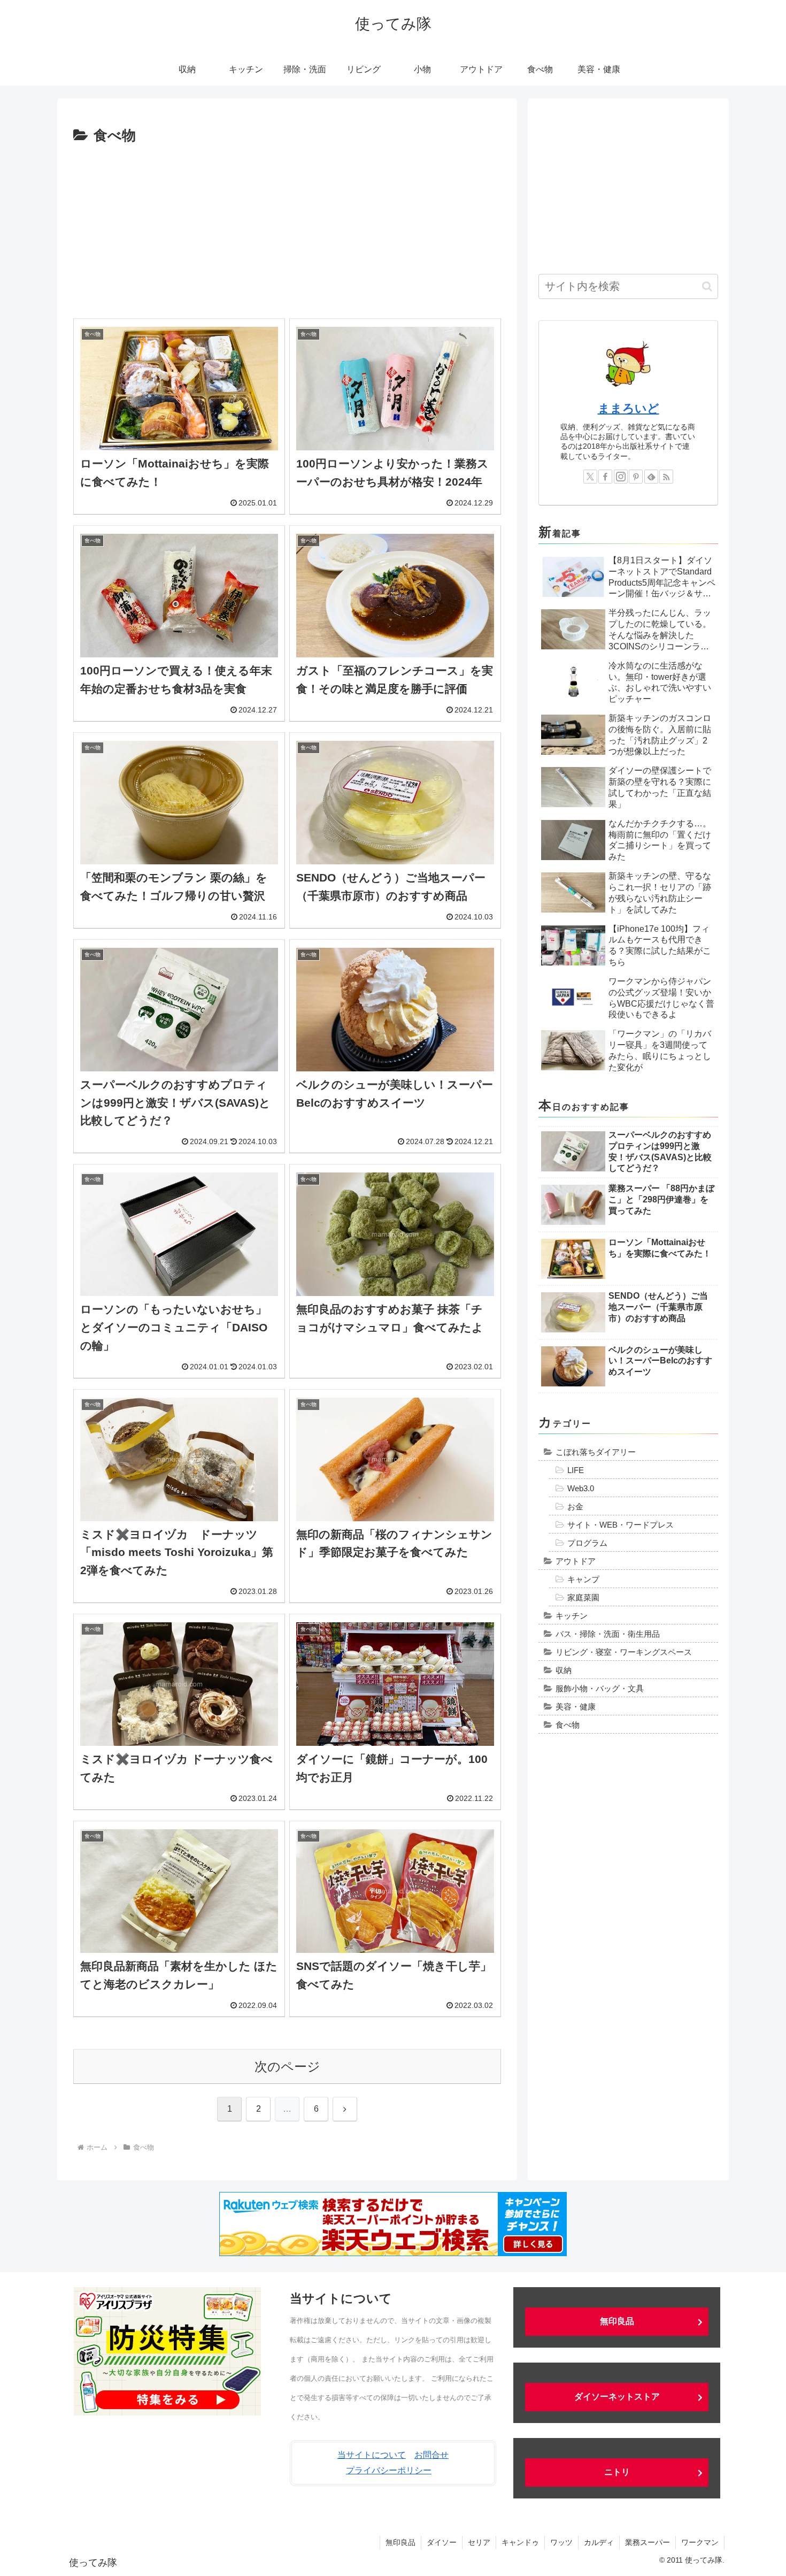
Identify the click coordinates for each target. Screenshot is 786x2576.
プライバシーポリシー (389, 2470)
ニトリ (617, 2472)
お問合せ (431, 2455)
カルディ (599, 2542)
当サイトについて (372, 2455)
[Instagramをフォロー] (621, 477)
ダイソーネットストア (617, 2397)
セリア (479, 2542)
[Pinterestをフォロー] (636, 477)
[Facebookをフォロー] (605, 477)
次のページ (287, 2067)
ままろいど (629, 408)
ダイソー (442, 2542)
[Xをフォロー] (590, 477)
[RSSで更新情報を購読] (666, 477)
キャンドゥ (520, 2542)
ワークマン (700, 2542)
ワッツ (561, 2542)
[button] (707, 286)
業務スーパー (648, 2542)
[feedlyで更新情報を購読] (651, 477)
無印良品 (617, 2321)
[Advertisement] (287, 228)
